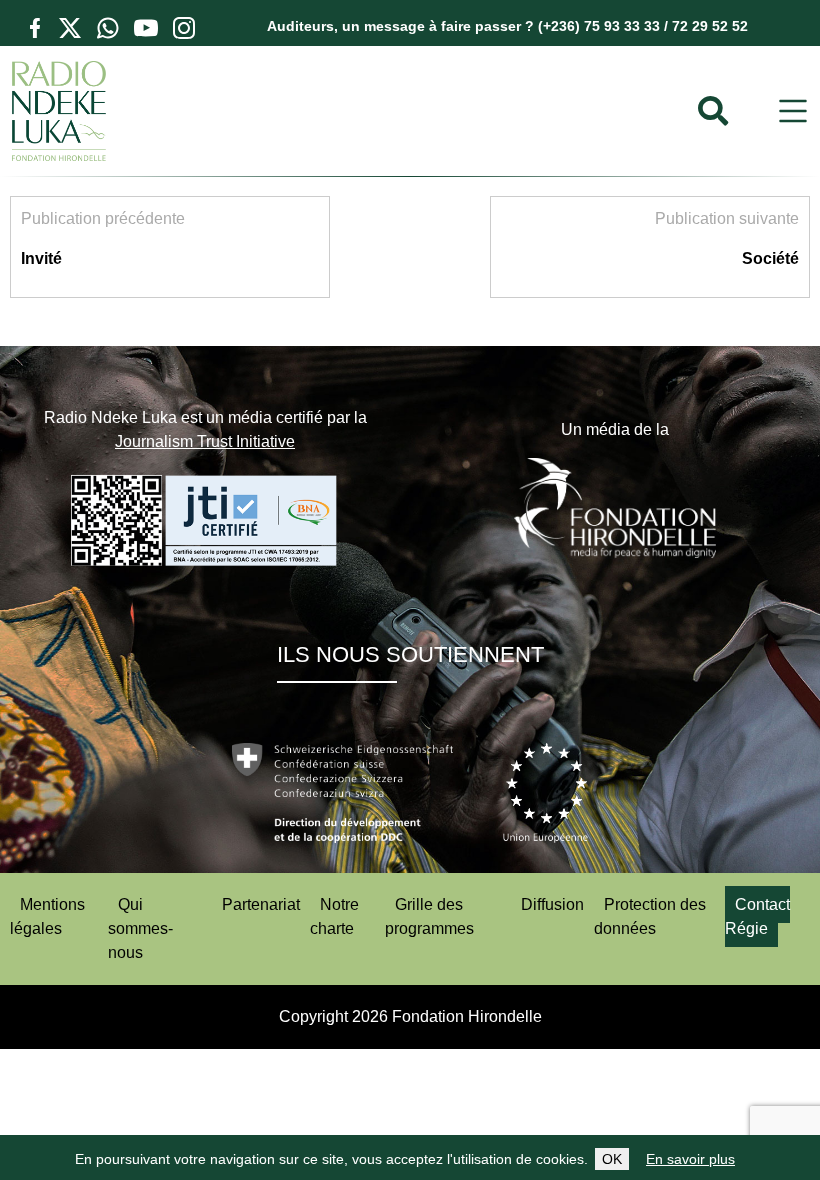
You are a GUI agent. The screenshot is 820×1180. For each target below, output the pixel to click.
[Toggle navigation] (793, 111)
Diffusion (552, 904)
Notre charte (334, 916)
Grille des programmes (429, 916)
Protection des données (650, 916)
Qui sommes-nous (140, 928)
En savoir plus (690, 1159)
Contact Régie (757, 916)
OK (612, 1159)
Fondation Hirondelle (467, 1016)
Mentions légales (47, 916)
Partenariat (261, 904)
